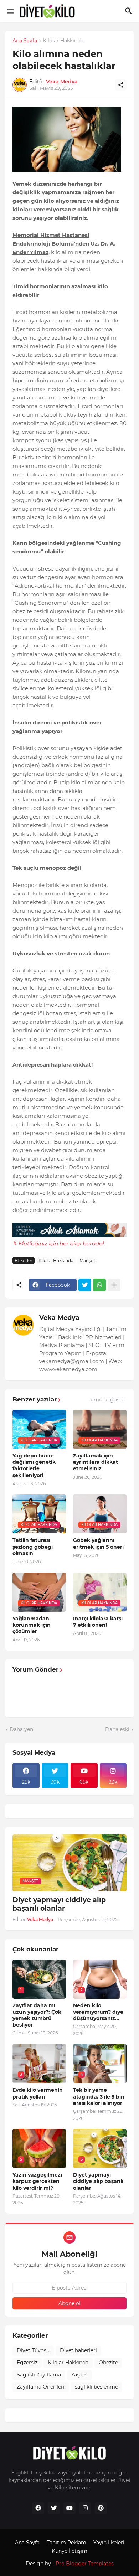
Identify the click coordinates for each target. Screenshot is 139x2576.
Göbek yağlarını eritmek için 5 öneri (98, 1543)
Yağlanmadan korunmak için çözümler (32, 1625)
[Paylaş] (121, 85)
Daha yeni (22, 1729)
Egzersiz (27, 2363)
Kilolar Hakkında (63, 41)
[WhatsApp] (99, 1285)
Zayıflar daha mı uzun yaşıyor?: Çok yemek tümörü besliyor (37, 2015)
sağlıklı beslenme (96, 2387)
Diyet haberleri (78, 2350)
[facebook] (38, 2508)
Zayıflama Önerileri (41, 2387)
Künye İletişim (69, 2551)
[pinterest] (101, 2508)
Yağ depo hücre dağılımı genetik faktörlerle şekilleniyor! (34, 1465)
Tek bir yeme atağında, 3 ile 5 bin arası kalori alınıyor (99, 2096)
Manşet (87, 1261)
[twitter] (54, 2508)
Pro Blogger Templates (85, 2564)
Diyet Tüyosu (33, 2350)
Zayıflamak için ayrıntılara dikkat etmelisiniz (96, 1462)
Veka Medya (59, 1318)
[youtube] (69, 2508)
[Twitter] (85, 1285)
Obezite (108, 2363)
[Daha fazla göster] (114, 1285)
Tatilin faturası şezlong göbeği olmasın (33, 1547)
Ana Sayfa (25, 41)
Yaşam (79, 2375)
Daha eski (117, 1729)
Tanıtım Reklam (66, 2543)
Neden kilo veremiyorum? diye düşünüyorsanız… (98, 2012)
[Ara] (130, 11)
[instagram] (85, 2508)
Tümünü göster (107, 1400)
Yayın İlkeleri (109, 2543)
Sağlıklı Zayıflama (39, 2375)
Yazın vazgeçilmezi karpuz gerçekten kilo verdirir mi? (37, 2181)
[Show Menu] (10, 11)
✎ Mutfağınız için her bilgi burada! (58, 1243)
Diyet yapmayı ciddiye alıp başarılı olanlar (59, 1904)
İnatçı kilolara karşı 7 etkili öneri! (98, 1622)
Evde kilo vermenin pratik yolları (38, 2093)
